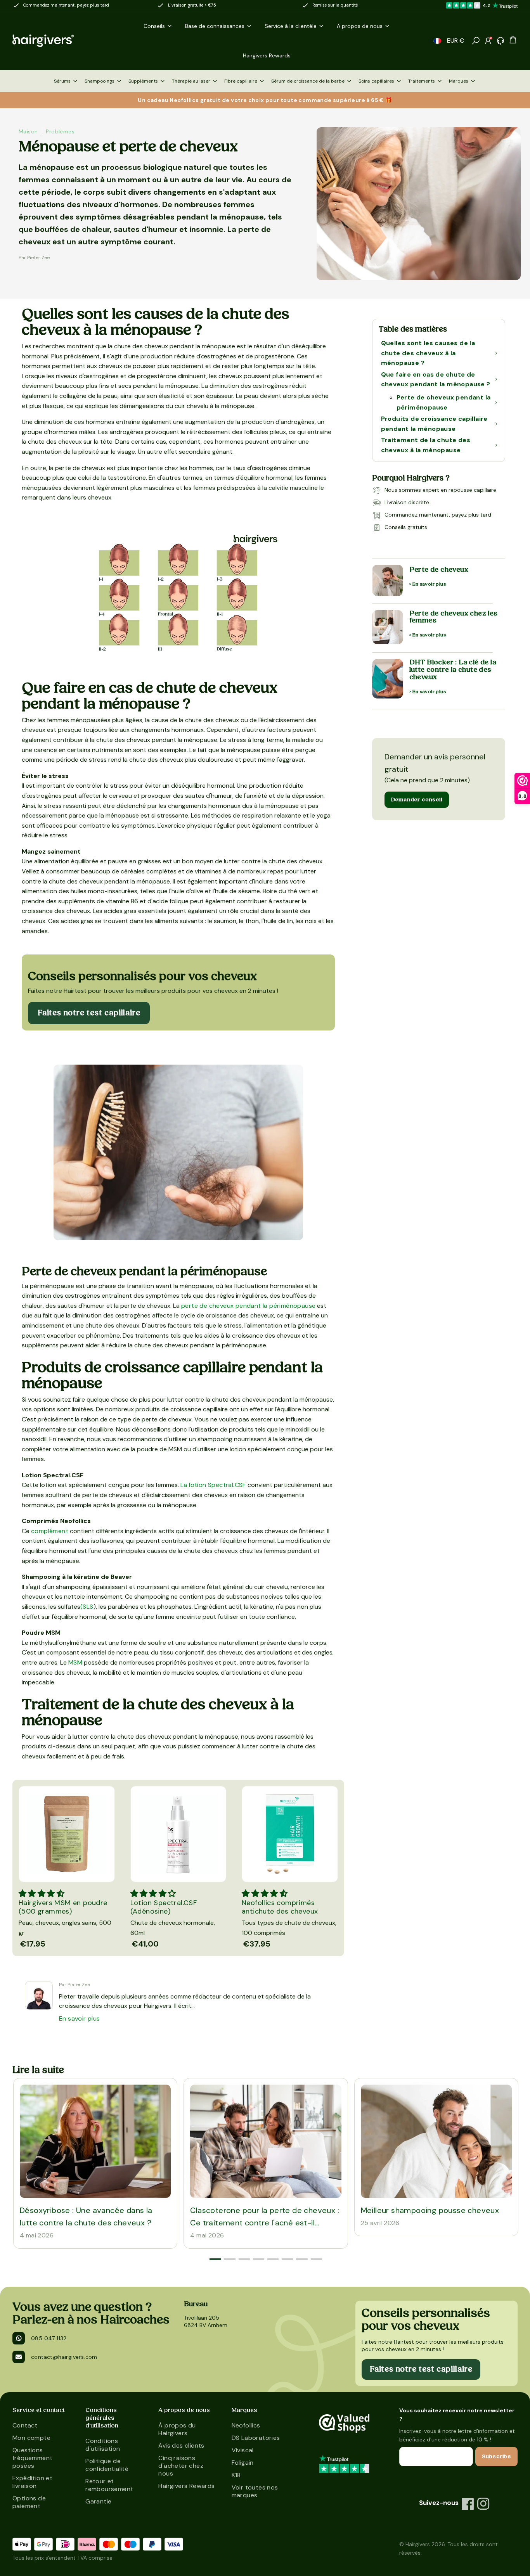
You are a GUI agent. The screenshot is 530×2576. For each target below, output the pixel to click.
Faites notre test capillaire (89, 1013)
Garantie (98, 2501)
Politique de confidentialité (107, 2465)
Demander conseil (417, 800)
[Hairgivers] (56, 41)
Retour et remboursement (109, 2485)
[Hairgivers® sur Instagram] (483, 2504)
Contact (25, 2425)
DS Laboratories (256, 2438)
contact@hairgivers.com (64, 2357)
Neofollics (246, 2425)
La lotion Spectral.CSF (213, 1485)
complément (50, 1531)
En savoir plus (80, 2018)
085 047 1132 (49, 2338)
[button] (437, 41)
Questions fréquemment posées (32, 2458)
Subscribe (496, 2457)
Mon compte (31, 2438)
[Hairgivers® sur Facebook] (468, 2504)
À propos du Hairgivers (177, 2429)
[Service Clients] (501, 41)
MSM (75, 1662)
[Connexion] (488, 41)
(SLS (87, 1607)
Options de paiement (29, 2502)
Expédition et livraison (32, 2482)
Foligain (243, 2463)
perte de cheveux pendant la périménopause (248, 1306)
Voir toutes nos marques (255, 2491)
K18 (236, 2475)
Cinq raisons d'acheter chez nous (181, 2466)
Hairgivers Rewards (186, 2486)
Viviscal (243, 2450)
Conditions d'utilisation (103, 2445)
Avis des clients (181, 2445)
